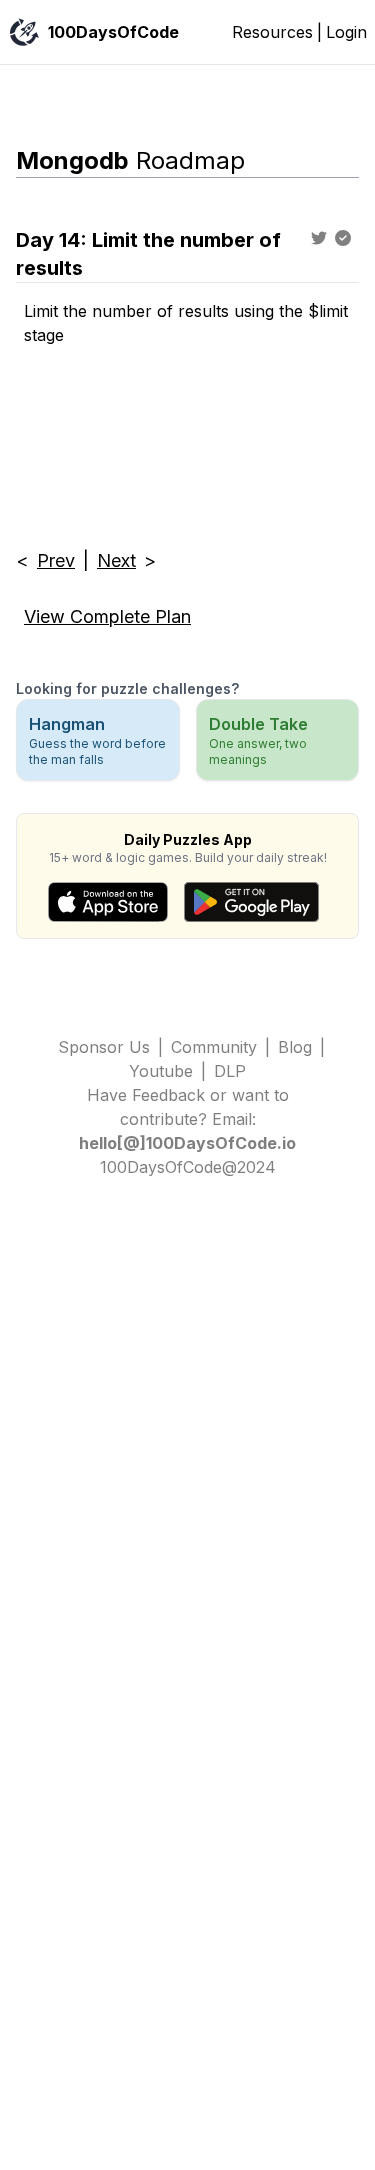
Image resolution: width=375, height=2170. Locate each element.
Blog (295, 1047)
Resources (272, 32)
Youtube (161, 1071)
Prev (56, 560)
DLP (230, 1071)
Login (346, 32)
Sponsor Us (104, 1047)
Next (116, 560)
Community (214, 1047)
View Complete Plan (107, 616)
